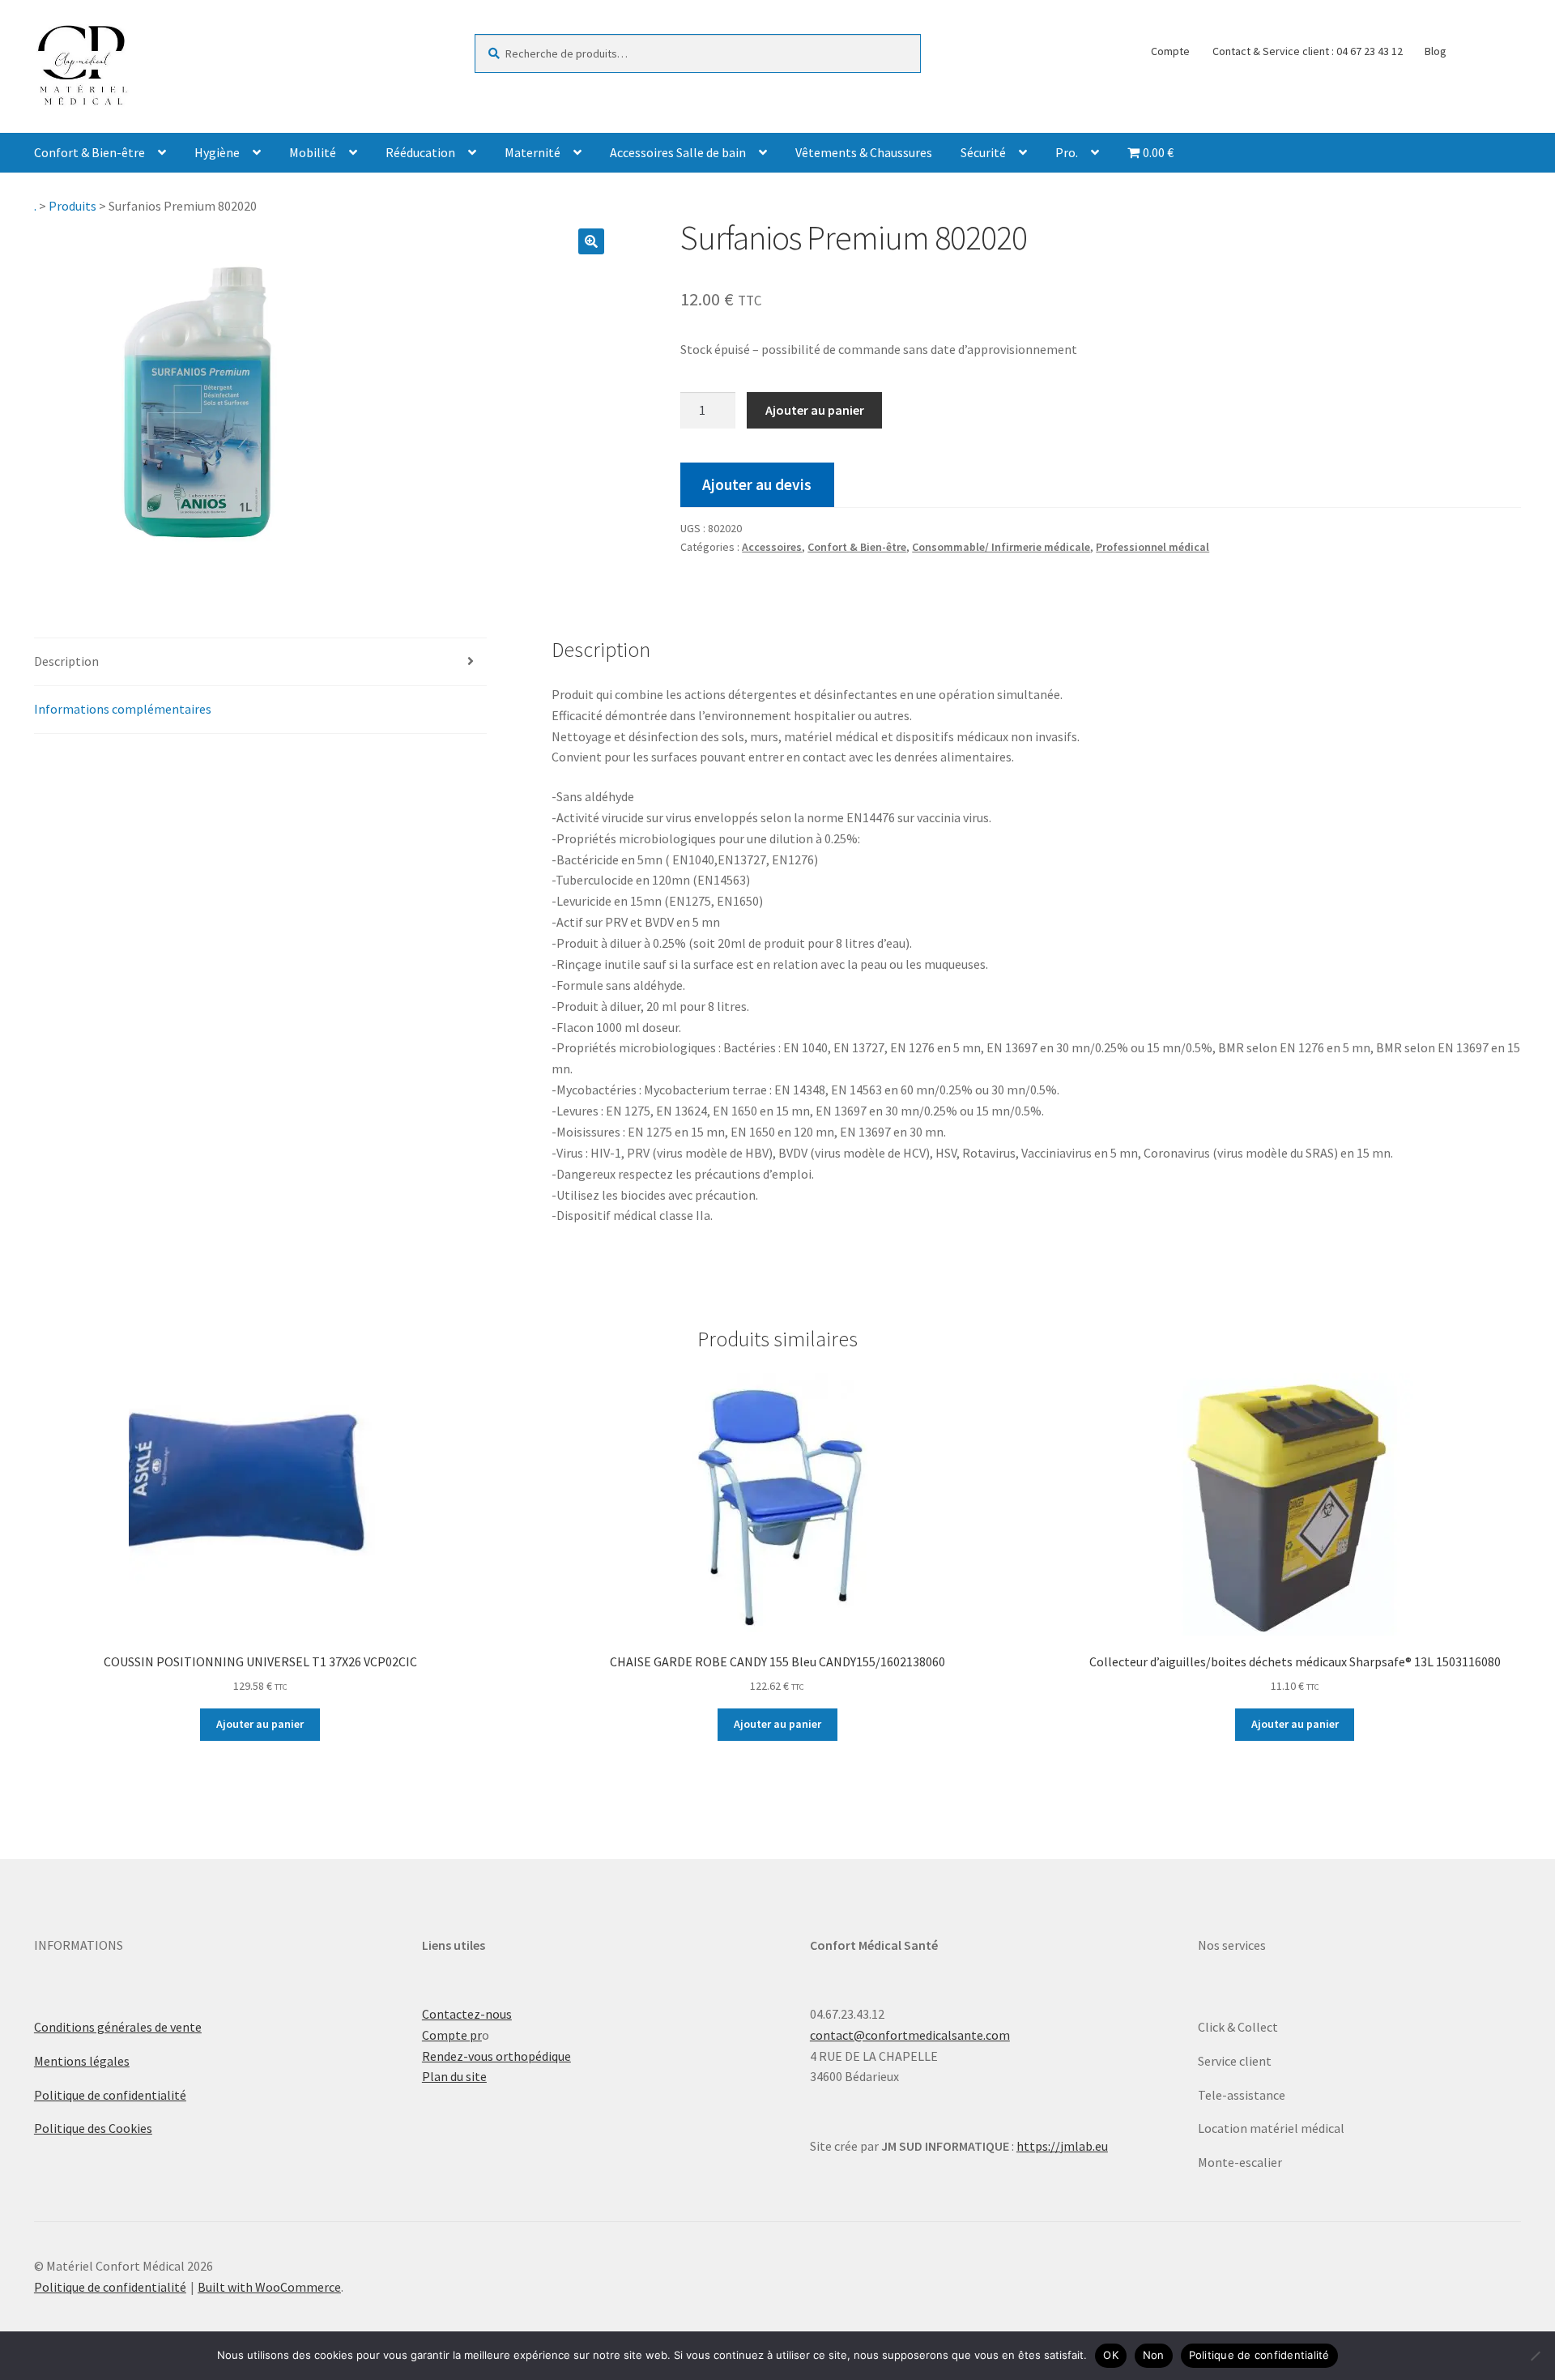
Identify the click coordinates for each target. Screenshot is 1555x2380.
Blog (1436, 51)
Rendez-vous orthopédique (496, 2056)
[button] (591, 241)
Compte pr (452, 2035)
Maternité (533, 152)
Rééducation (420, 152)
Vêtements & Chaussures (864, 152)
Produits (72, 206)
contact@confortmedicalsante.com (910, 2035)
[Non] (1535, 2356)
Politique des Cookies (93, 2128)
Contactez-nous (467, 2014)
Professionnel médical (1152, 547)
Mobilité (313, 152)
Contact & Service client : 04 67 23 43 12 (1308, 51)
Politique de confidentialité (110, 2095)
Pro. (1067, 152)
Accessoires (772, 547)
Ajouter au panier (815, 410)
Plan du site (454, 2076)
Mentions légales (82, 2061)
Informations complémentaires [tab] (123, 709)
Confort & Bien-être (89, 152)
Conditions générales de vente (118, 2027)
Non (1154, 2355)
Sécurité (983, 152)
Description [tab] (66, 661)
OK (1111, 2355)
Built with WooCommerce (269, 2287)
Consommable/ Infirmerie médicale (1001, 547)
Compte (1170, 51)
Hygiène (217, 152)
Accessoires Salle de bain (678, 152)
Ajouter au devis (757, 484)
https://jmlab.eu (1062, 2146)
